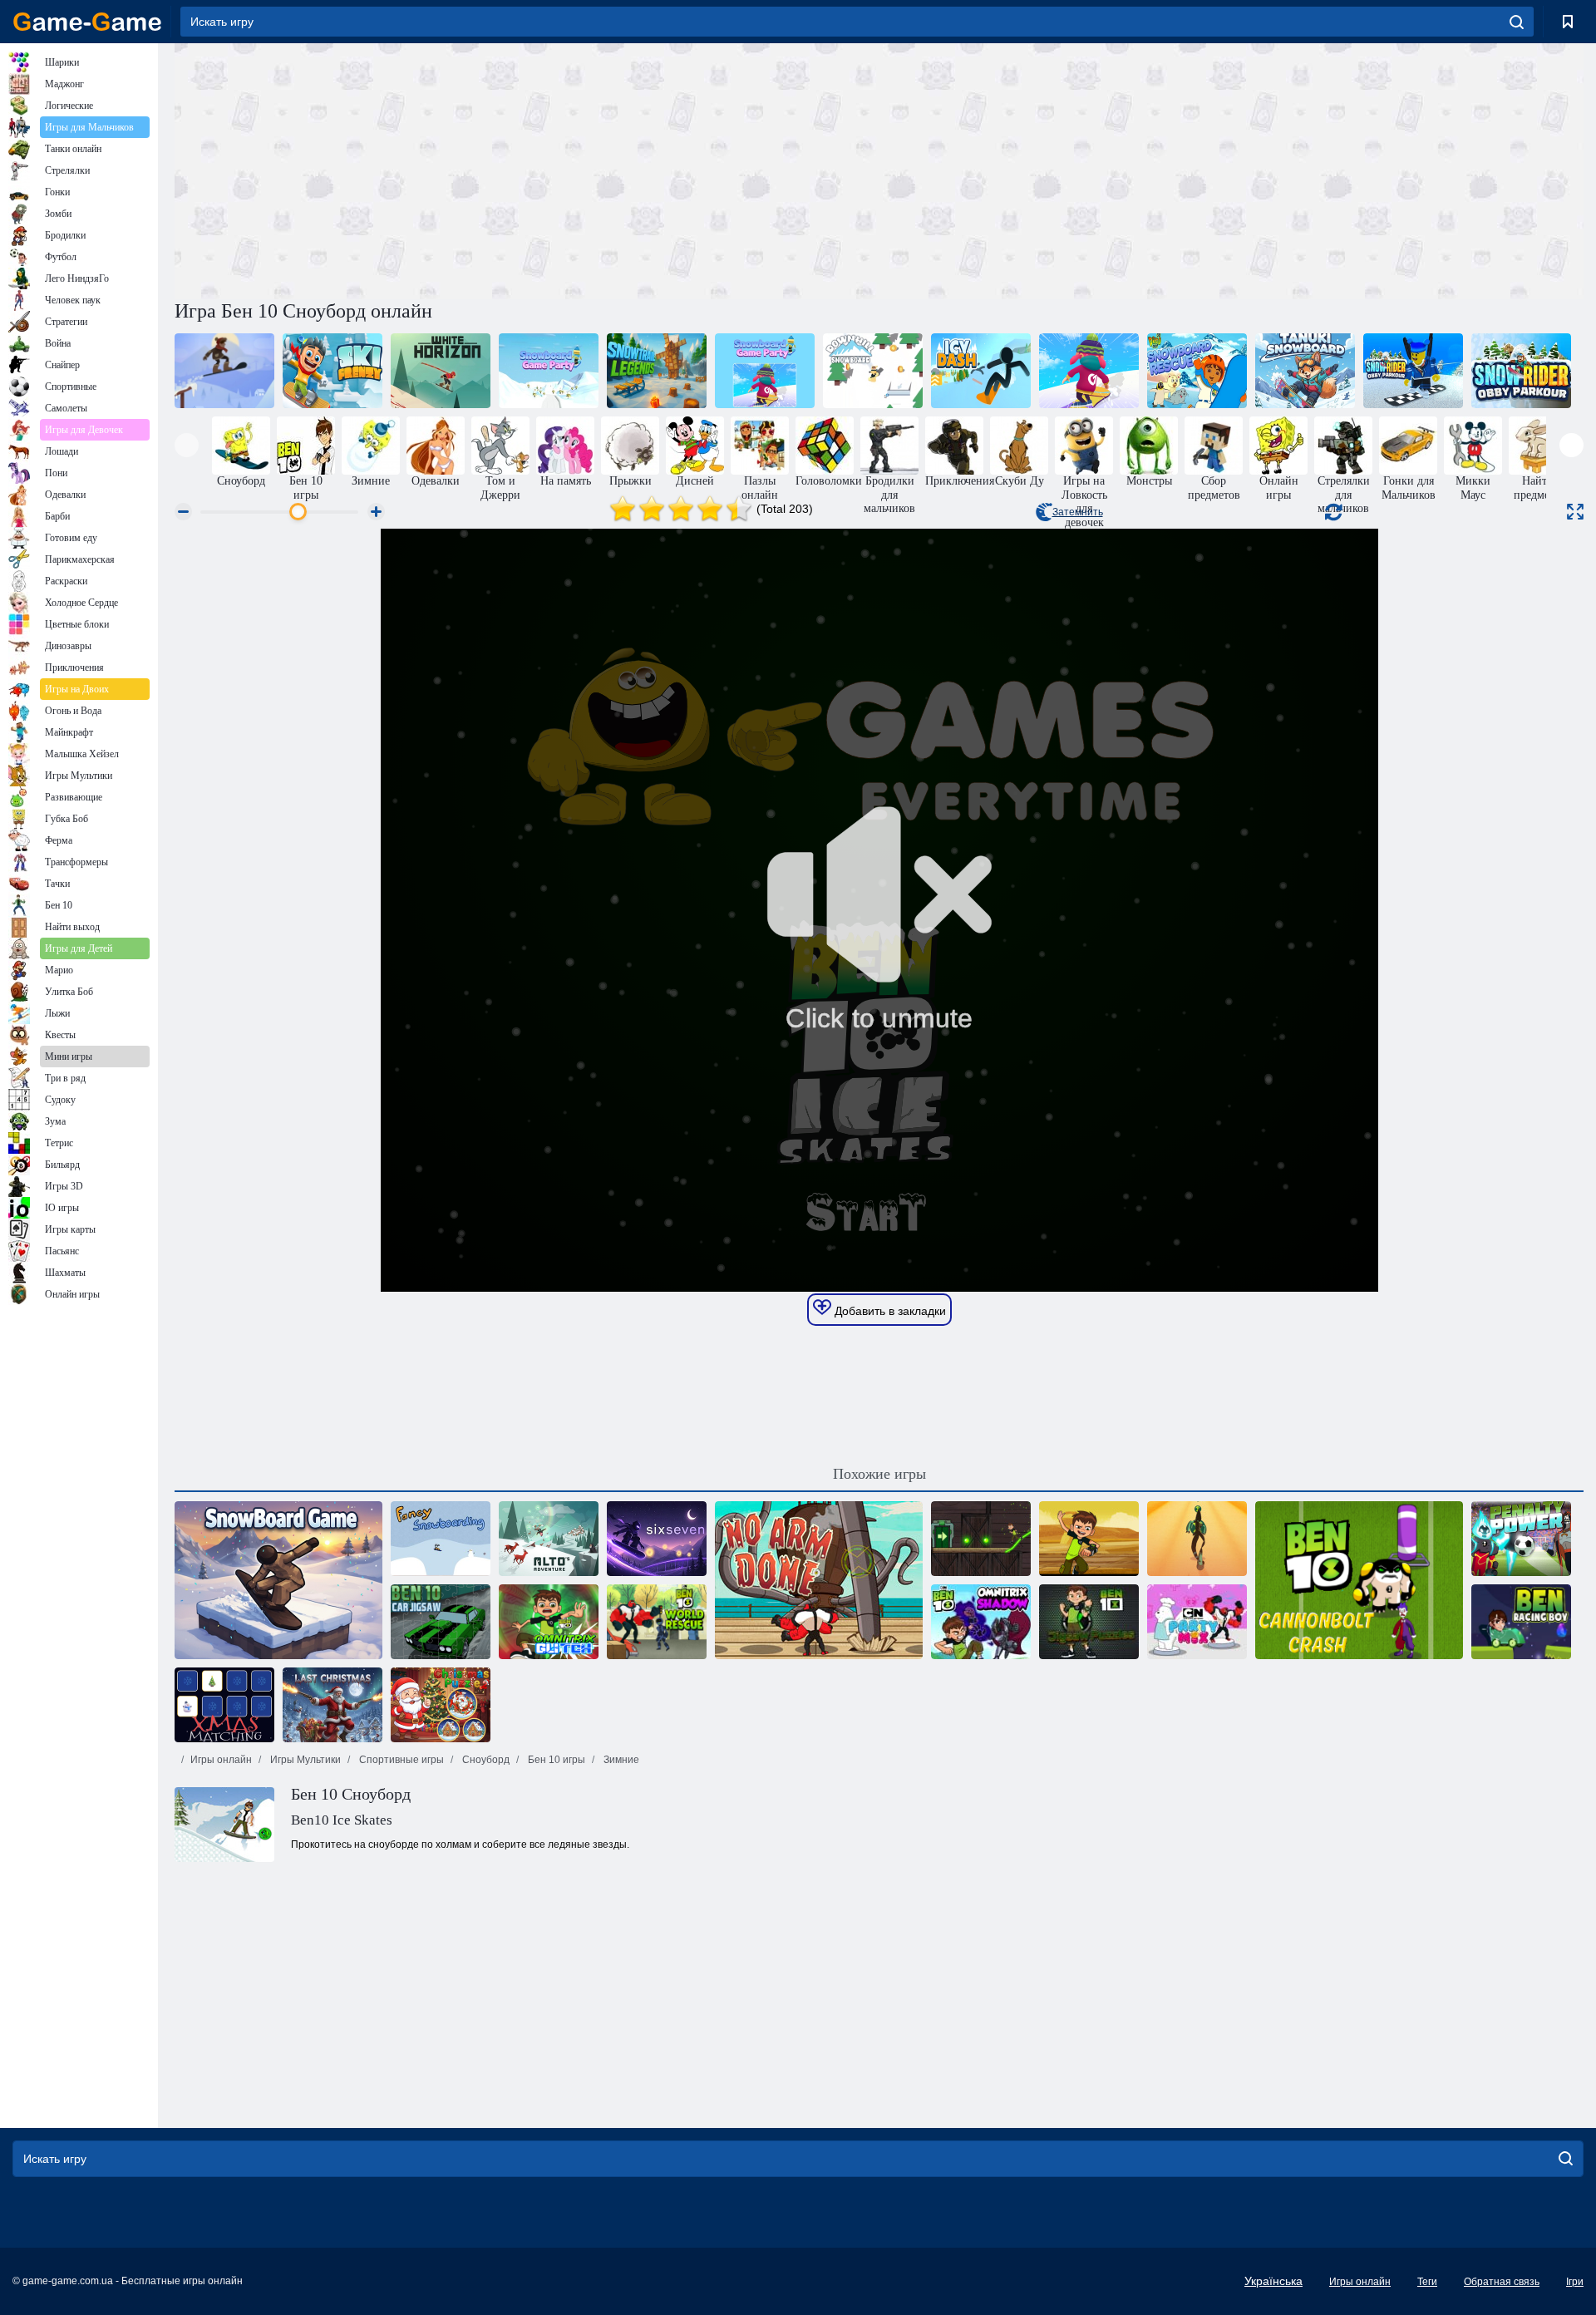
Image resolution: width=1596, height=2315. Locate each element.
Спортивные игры (400, 1760)
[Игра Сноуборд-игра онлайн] (278, 1580)
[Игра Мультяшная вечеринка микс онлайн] (1197, 1622)
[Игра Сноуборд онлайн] (1305, 371)
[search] (1517, 22)
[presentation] (187, 445)
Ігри (1575, 2282)
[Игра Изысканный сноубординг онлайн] (441, 1539)
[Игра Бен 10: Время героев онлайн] (1089, 1539)
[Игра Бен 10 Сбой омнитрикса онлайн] (549, 1622)
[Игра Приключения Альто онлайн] (549, 1539)
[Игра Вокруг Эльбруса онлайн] (224, 371)
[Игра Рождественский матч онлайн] (224, 1705)
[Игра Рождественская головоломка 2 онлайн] (441, 1705)
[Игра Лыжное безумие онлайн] (332, 371)
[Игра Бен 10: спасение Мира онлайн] (657, 1622)
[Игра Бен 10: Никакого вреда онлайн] (819, 1580)
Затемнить (1078, 512)
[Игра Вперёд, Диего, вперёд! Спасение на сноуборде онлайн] (1197, 371)
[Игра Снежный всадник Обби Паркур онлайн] (1413, 371)
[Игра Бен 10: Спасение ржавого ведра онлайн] (1197, 1539)
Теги (1427, 2282)
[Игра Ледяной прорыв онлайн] (981, 371)
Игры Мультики (304, 1760)
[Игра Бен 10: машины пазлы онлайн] (441, 1622)
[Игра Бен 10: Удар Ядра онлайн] (1359, 1580)
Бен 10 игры (555, 1760)
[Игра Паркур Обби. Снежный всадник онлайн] (1521, 371)
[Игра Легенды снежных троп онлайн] (657, 371)
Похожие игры (879, 1474)
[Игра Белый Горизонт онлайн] (441, 371)
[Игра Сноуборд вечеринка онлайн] (549, 371)
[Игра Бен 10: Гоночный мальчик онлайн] (1521, 1622)
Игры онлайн (221, 1760)
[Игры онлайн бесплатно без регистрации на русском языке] (87, 22)
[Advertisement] (527, 169)
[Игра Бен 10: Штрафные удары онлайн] (1521, 1539)
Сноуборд (485, 1760)
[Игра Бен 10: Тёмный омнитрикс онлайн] (981, 1622)
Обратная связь (1502, 2282)
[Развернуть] (1575, 512)
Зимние (620, 1760)
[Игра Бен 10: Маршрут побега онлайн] (981, 1539)
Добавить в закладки (889, 1311)
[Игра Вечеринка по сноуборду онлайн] (765, 371)
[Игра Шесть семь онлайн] (657, 1539)
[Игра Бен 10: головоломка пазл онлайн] (1089, 1622)
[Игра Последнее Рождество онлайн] (332, 1705)
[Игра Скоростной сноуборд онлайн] (873, 371)
